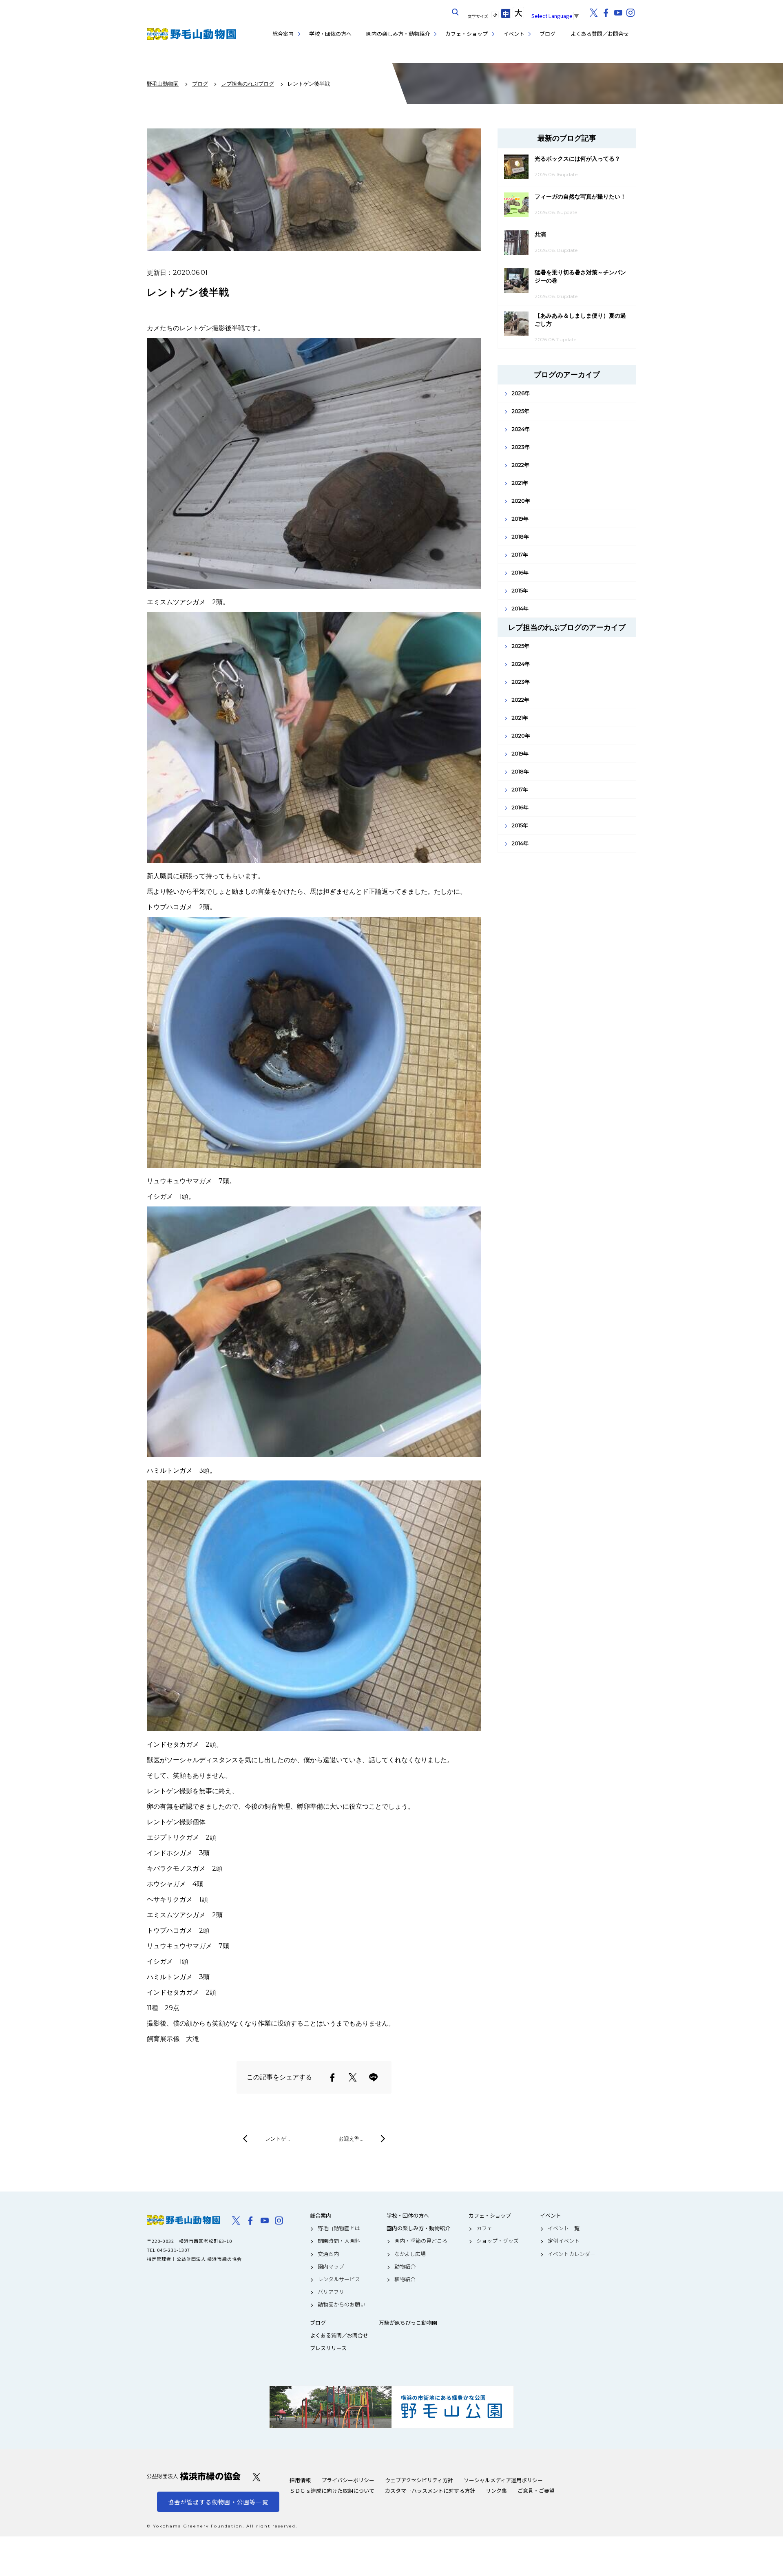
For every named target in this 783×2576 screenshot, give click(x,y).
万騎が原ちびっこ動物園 (408, 2323)
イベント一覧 (564, 2228)
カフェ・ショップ (467, 34)
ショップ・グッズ (498, 2241)
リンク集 (496, 2491)
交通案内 (328, 2254)
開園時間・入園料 (339, 2241)
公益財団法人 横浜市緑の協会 (194, 2476)
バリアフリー (334, 2292)
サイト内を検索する (456, 12)
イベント (514, 34)
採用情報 (300, 2480)
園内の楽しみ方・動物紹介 (398, 34)
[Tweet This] (353, 2077)
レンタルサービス (339, 2279)
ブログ (547, 34)
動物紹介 (405, 2267)
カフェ (484, 2228)
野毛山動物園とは (339, 2228)
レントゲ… (278, 2139)
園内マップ (331, 2267)
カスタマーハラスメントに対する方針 (430, 2491)
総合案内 (283, 34)
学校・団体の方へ (330, 34)
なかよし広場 (410, 2254)
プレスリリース (328, 2348)
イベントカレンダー (572, 2254)
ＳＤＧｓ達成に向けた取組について (332, 2491)
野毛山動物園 (184, 2220)
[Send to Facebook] (332, 2077)
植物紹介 (405, 2279)
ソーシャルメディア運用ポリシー (503, 2480)
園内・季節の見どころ (421, 2241)
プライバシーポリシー (348, 2480)
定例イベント (564, 2241)
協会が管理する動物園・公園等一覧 (218, 2502)
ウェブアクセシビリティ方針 (419, 2480)
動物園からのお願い (342, 2304)
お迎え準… (351, 2139)
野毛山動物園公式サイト (192, 34)
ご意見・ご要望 (536, 2491)
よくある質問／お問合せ (600, 34)
